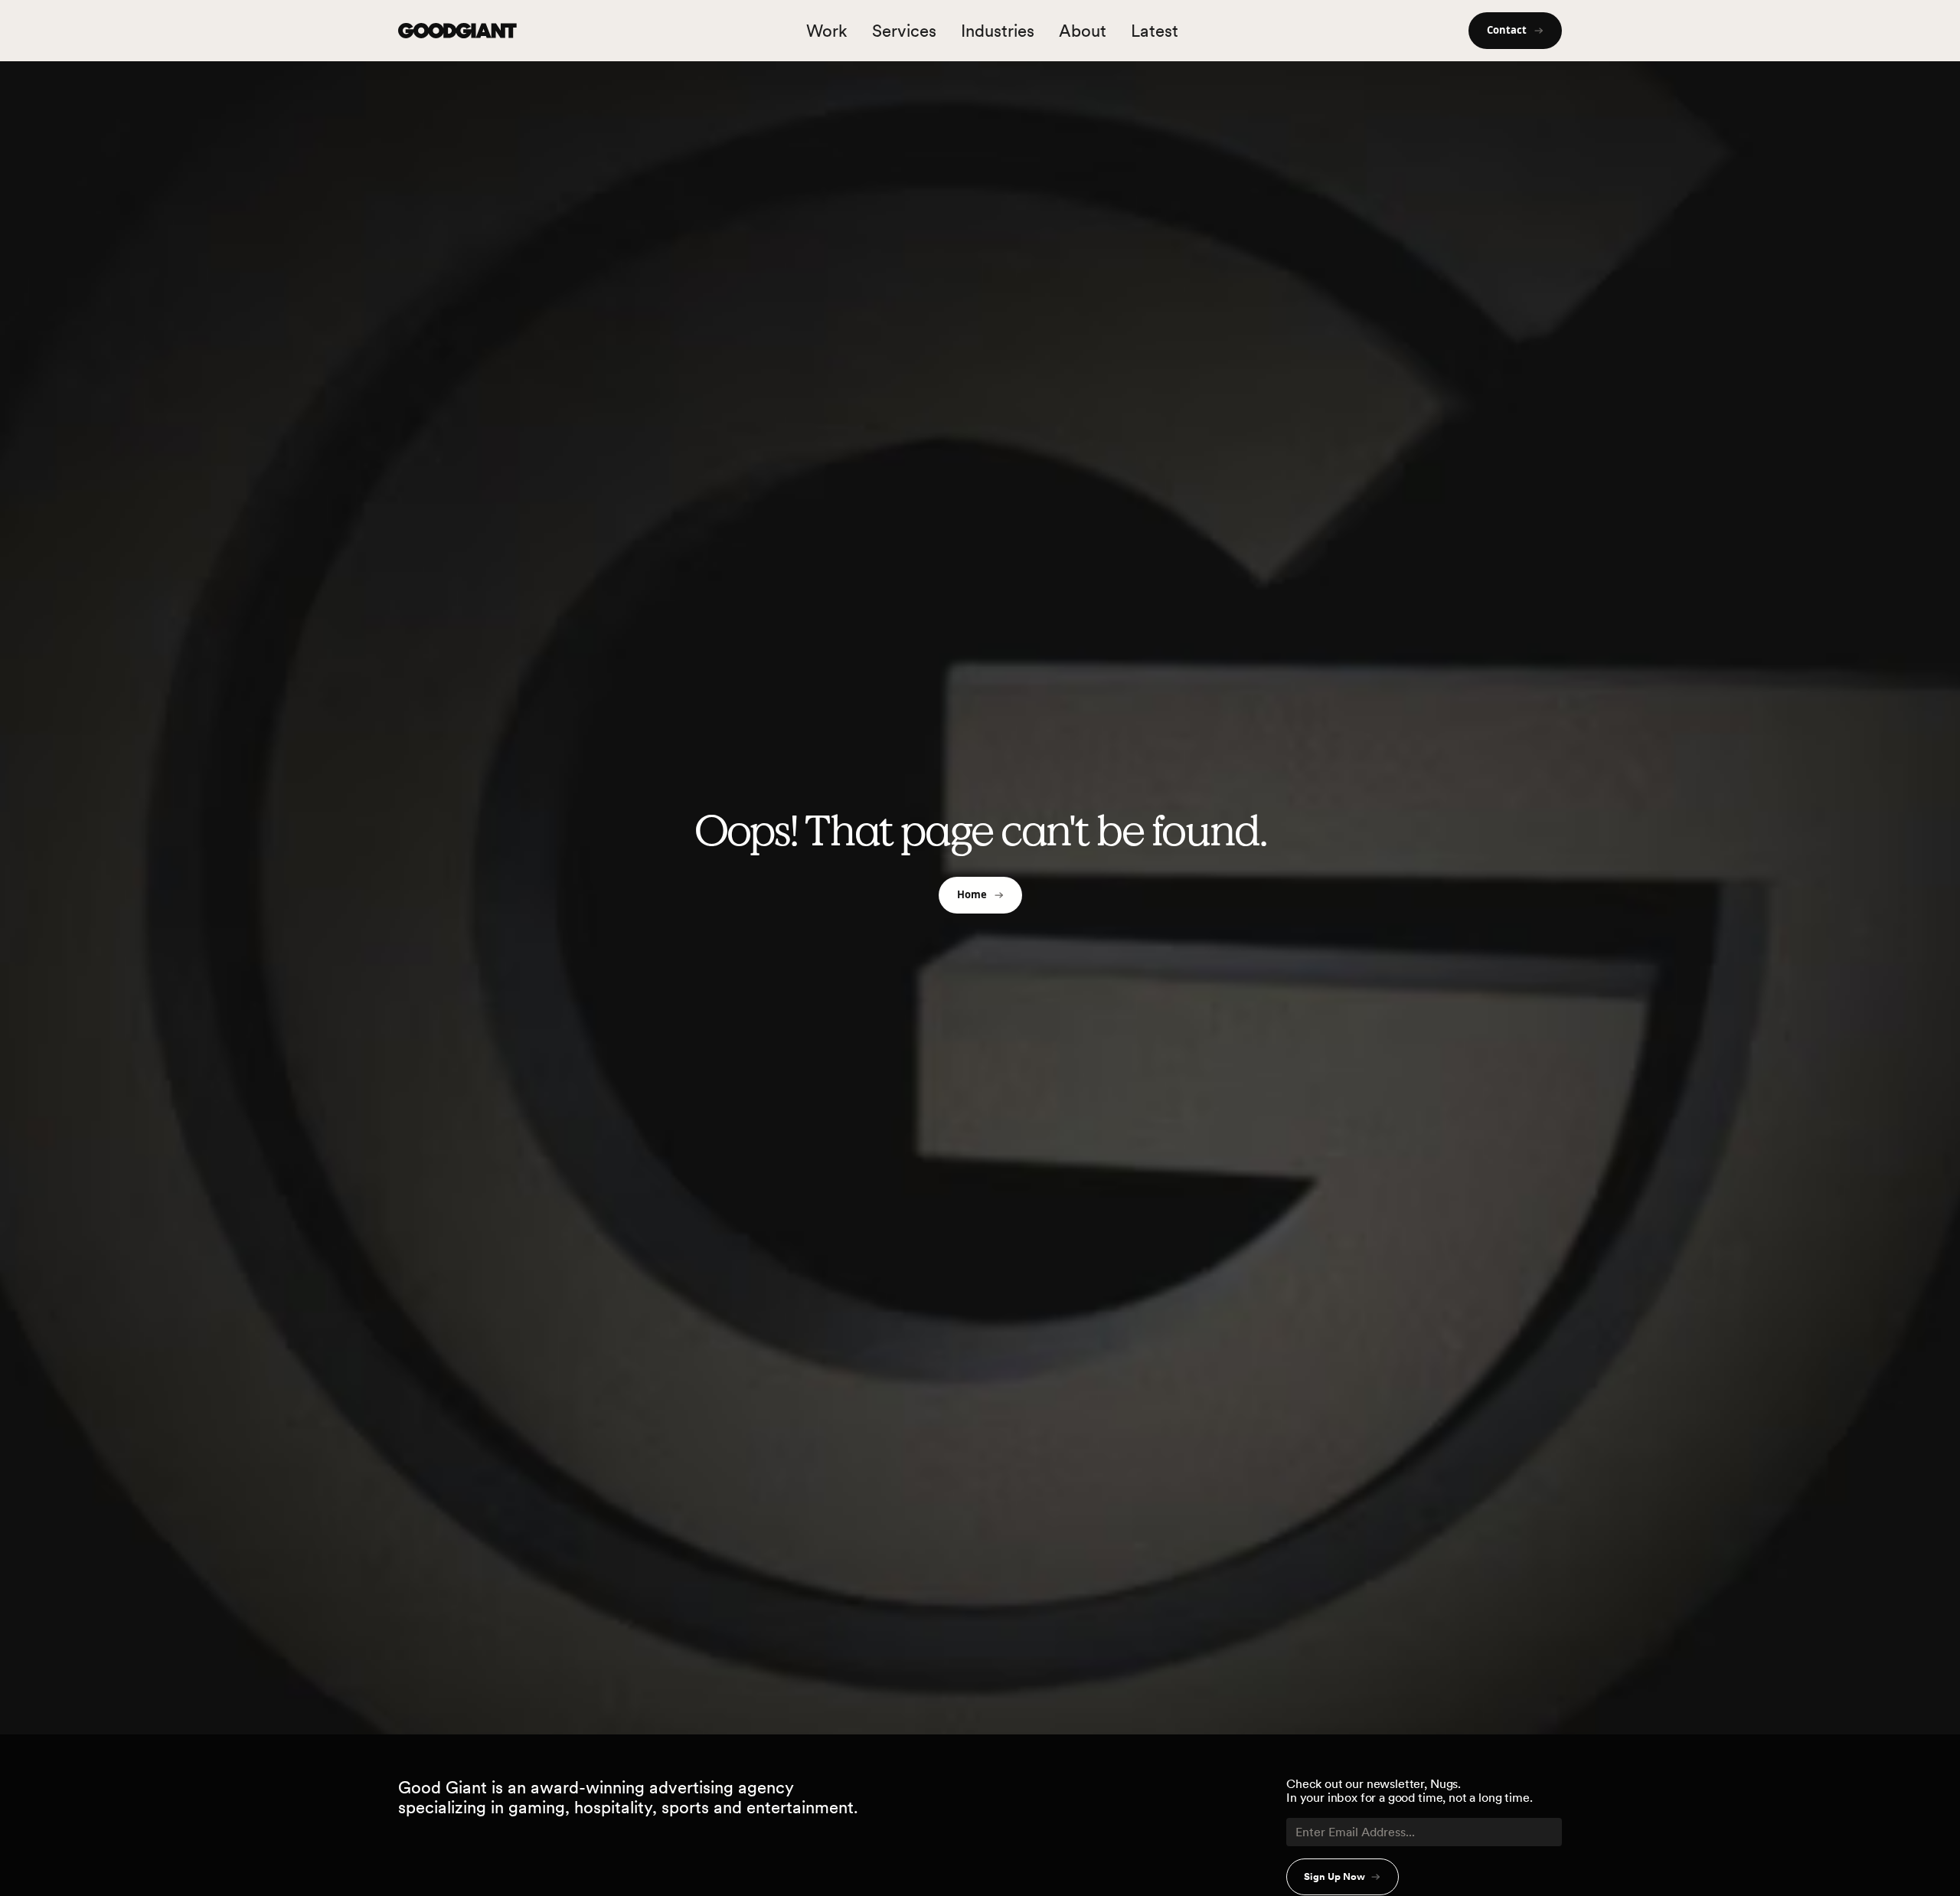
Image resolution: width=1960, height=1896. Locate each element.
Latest (1155, 31)
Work (827, 31)
